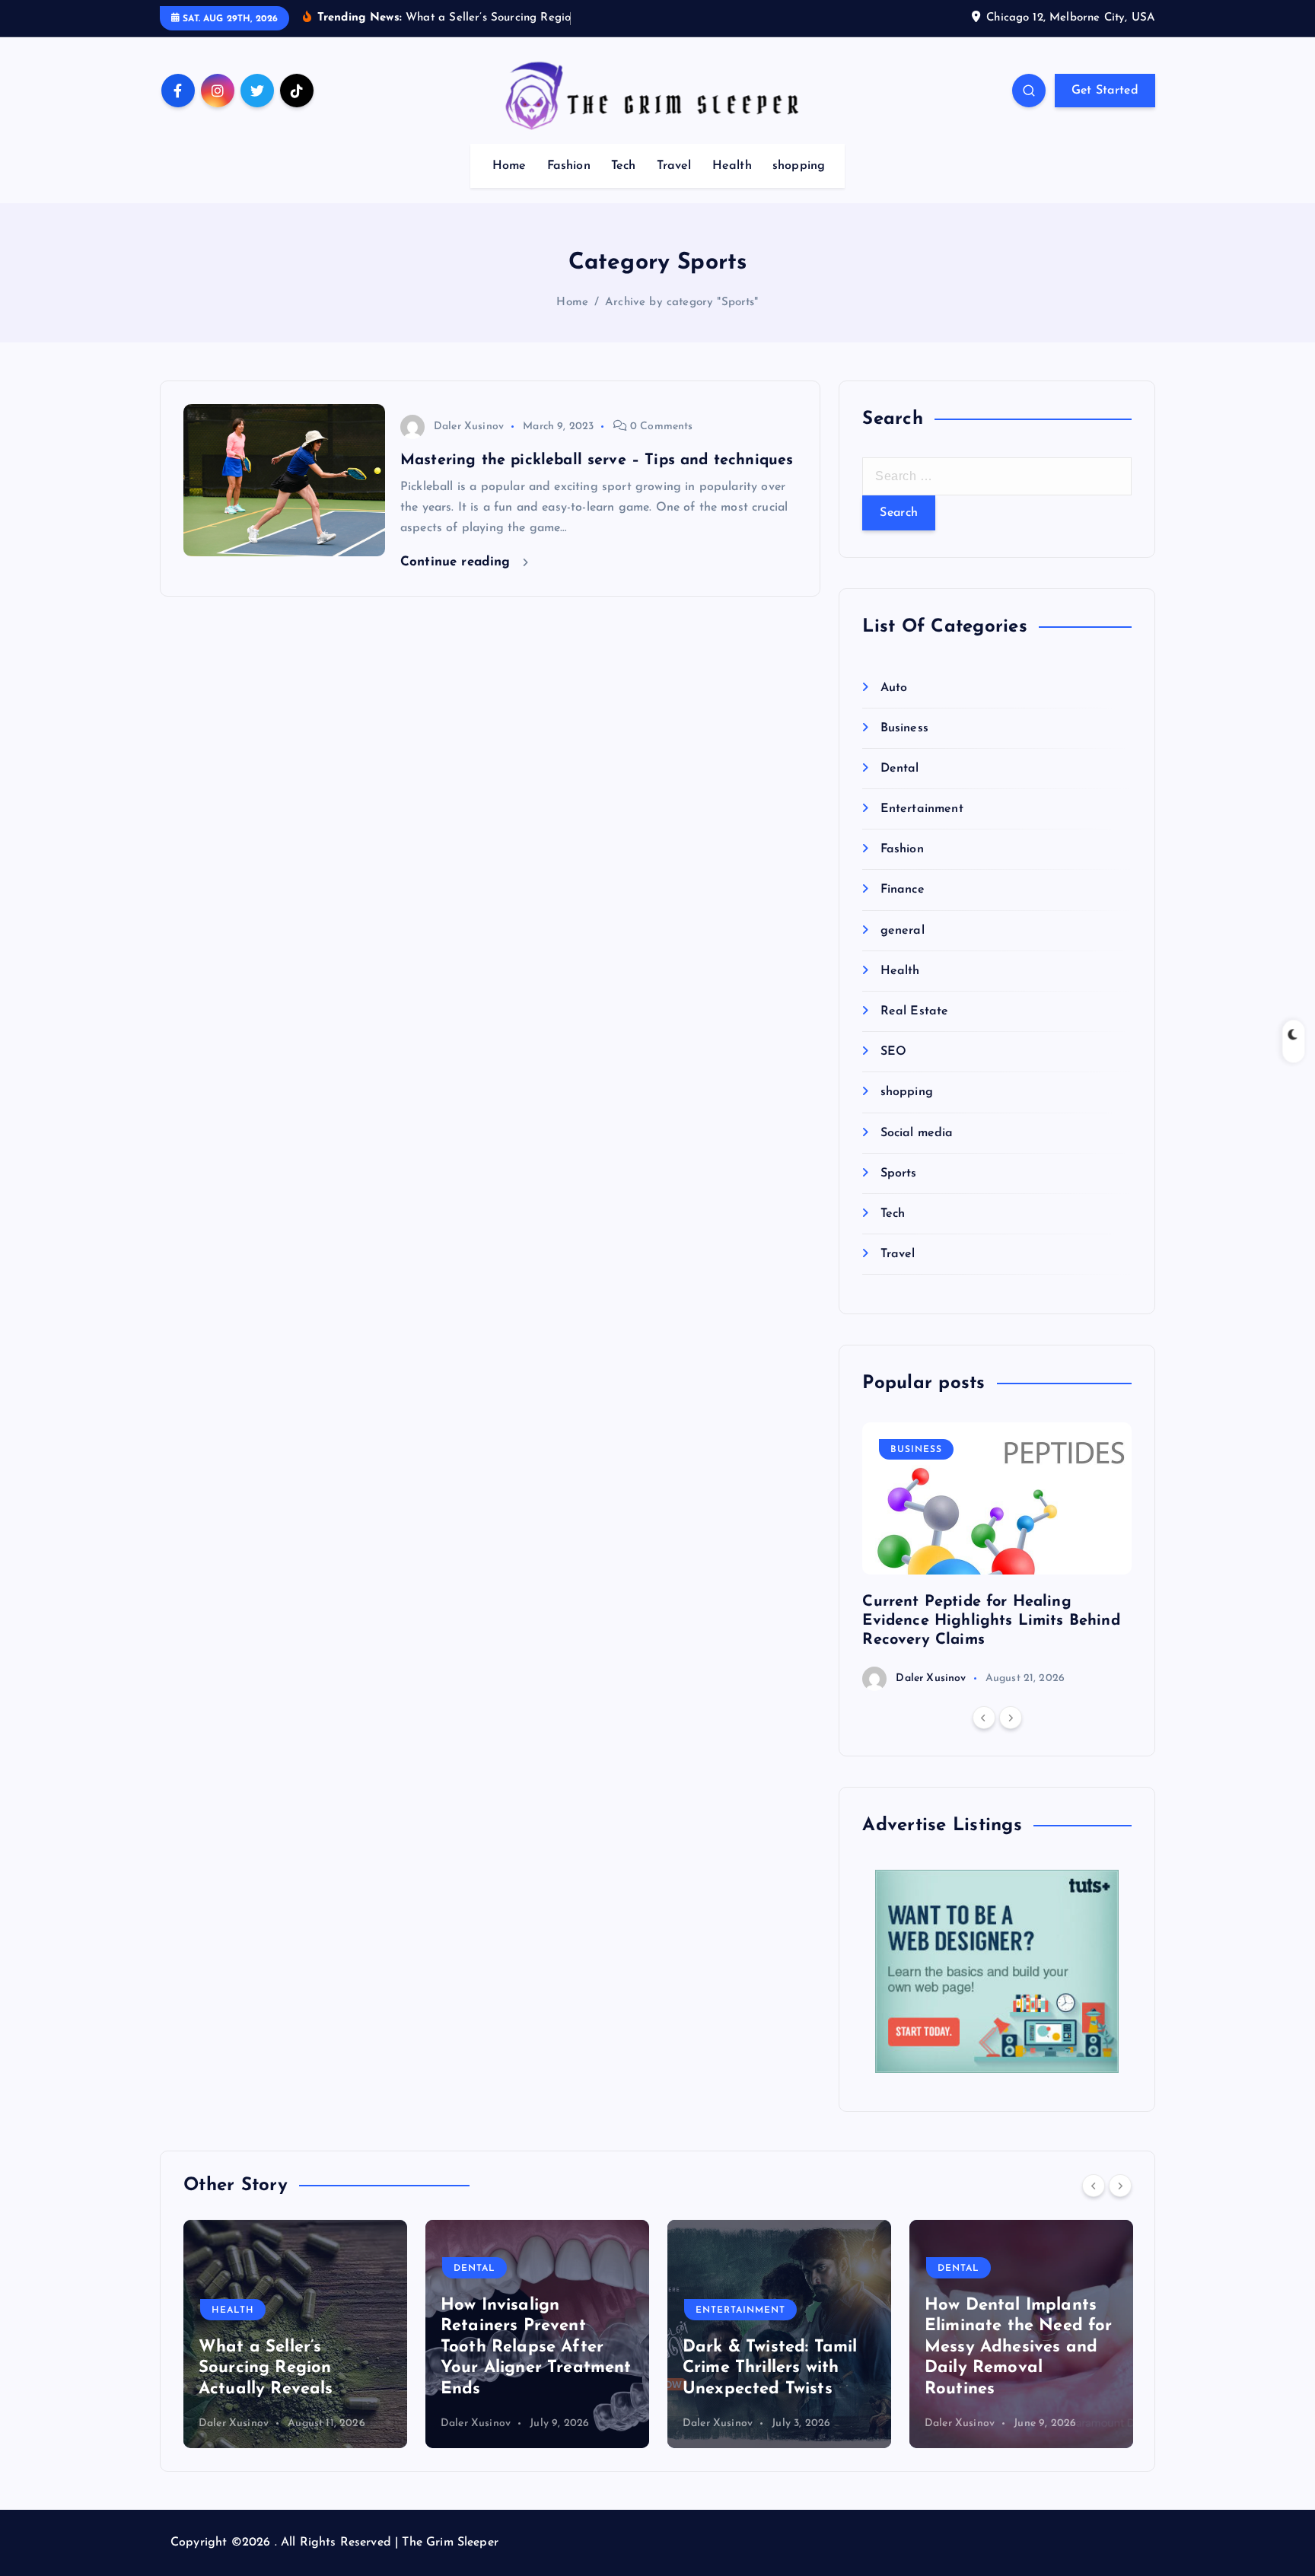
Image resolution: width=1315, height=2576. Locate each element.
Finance (902, 890)
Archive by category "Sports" (681, 302)
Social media (917, 1133)
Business (904, 728)
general (902, 931)
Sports (898, 1173)
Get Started (1105, 91)
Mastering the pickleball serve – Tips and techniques (597, 460)
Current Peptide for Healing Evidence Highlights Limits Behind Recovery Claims (991, 1621)
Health (732, 166)
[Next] (1011, 1718)
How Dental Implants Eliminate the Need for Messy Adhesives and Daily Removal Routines (777, 2347)
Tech (624, 166)
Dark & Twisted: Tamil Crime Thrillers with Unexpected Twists (528, 2368)
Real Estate (914, 1012)
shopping (799, 166)
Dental (899, 769)
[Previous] (984, 1718)
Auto (894, 688)
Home (509, 166)
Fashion (569, 166)
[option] (997, 1557)
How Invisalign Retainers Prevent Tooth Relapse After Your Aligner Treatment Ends (294, 2347)
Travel (674, 166)
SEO (893, 1052)
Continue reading (458, 562)
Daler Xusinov (469, 427)
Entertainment (922, 810)
